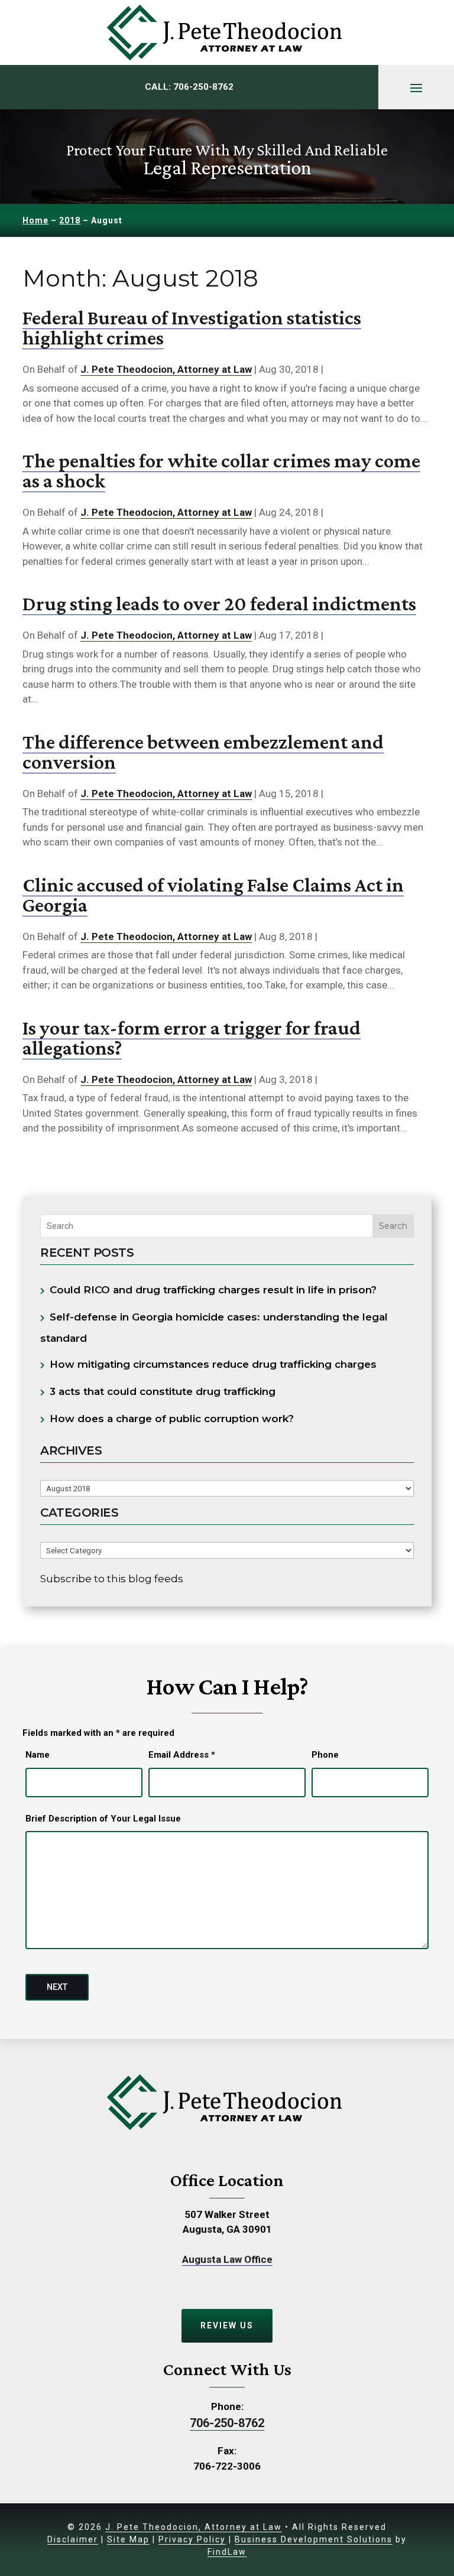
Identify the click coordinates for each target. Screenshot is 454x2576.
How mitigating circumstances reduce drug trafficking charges (213, 1364)
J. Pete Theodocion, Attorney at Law (166, 369)
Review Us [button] (227, 2325)
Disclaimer (73, 2539)
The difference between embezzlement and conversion (203, 752)
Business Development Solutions (314, 2539)
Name (38, 1755)
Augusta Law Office (227, 2259)
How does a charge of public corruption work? (172, 1419)
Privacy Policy (192, 2539)
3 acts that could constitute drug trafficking (163, 1391)
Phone (325, 1755)
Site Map (128, 2539)
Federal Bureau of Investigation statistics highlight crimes (192, 328)
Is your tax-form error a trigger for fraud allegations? (192, 1038)
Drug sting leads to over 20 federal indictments (219, 604)
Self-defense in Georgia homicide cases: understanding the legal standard (214, 1328)
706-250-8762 (203, 87)
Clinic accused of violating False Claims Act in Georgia (213, 895)
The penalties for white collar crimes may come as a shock (221, 471)
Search (393, 1226)
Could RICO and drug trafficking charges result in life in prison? (213, 1290)
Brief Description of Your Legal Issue (103, 1819)
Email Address (182, 1755)
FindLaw (227, 2552)
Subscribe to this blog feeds (112, 1579)
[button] (416, 87)
